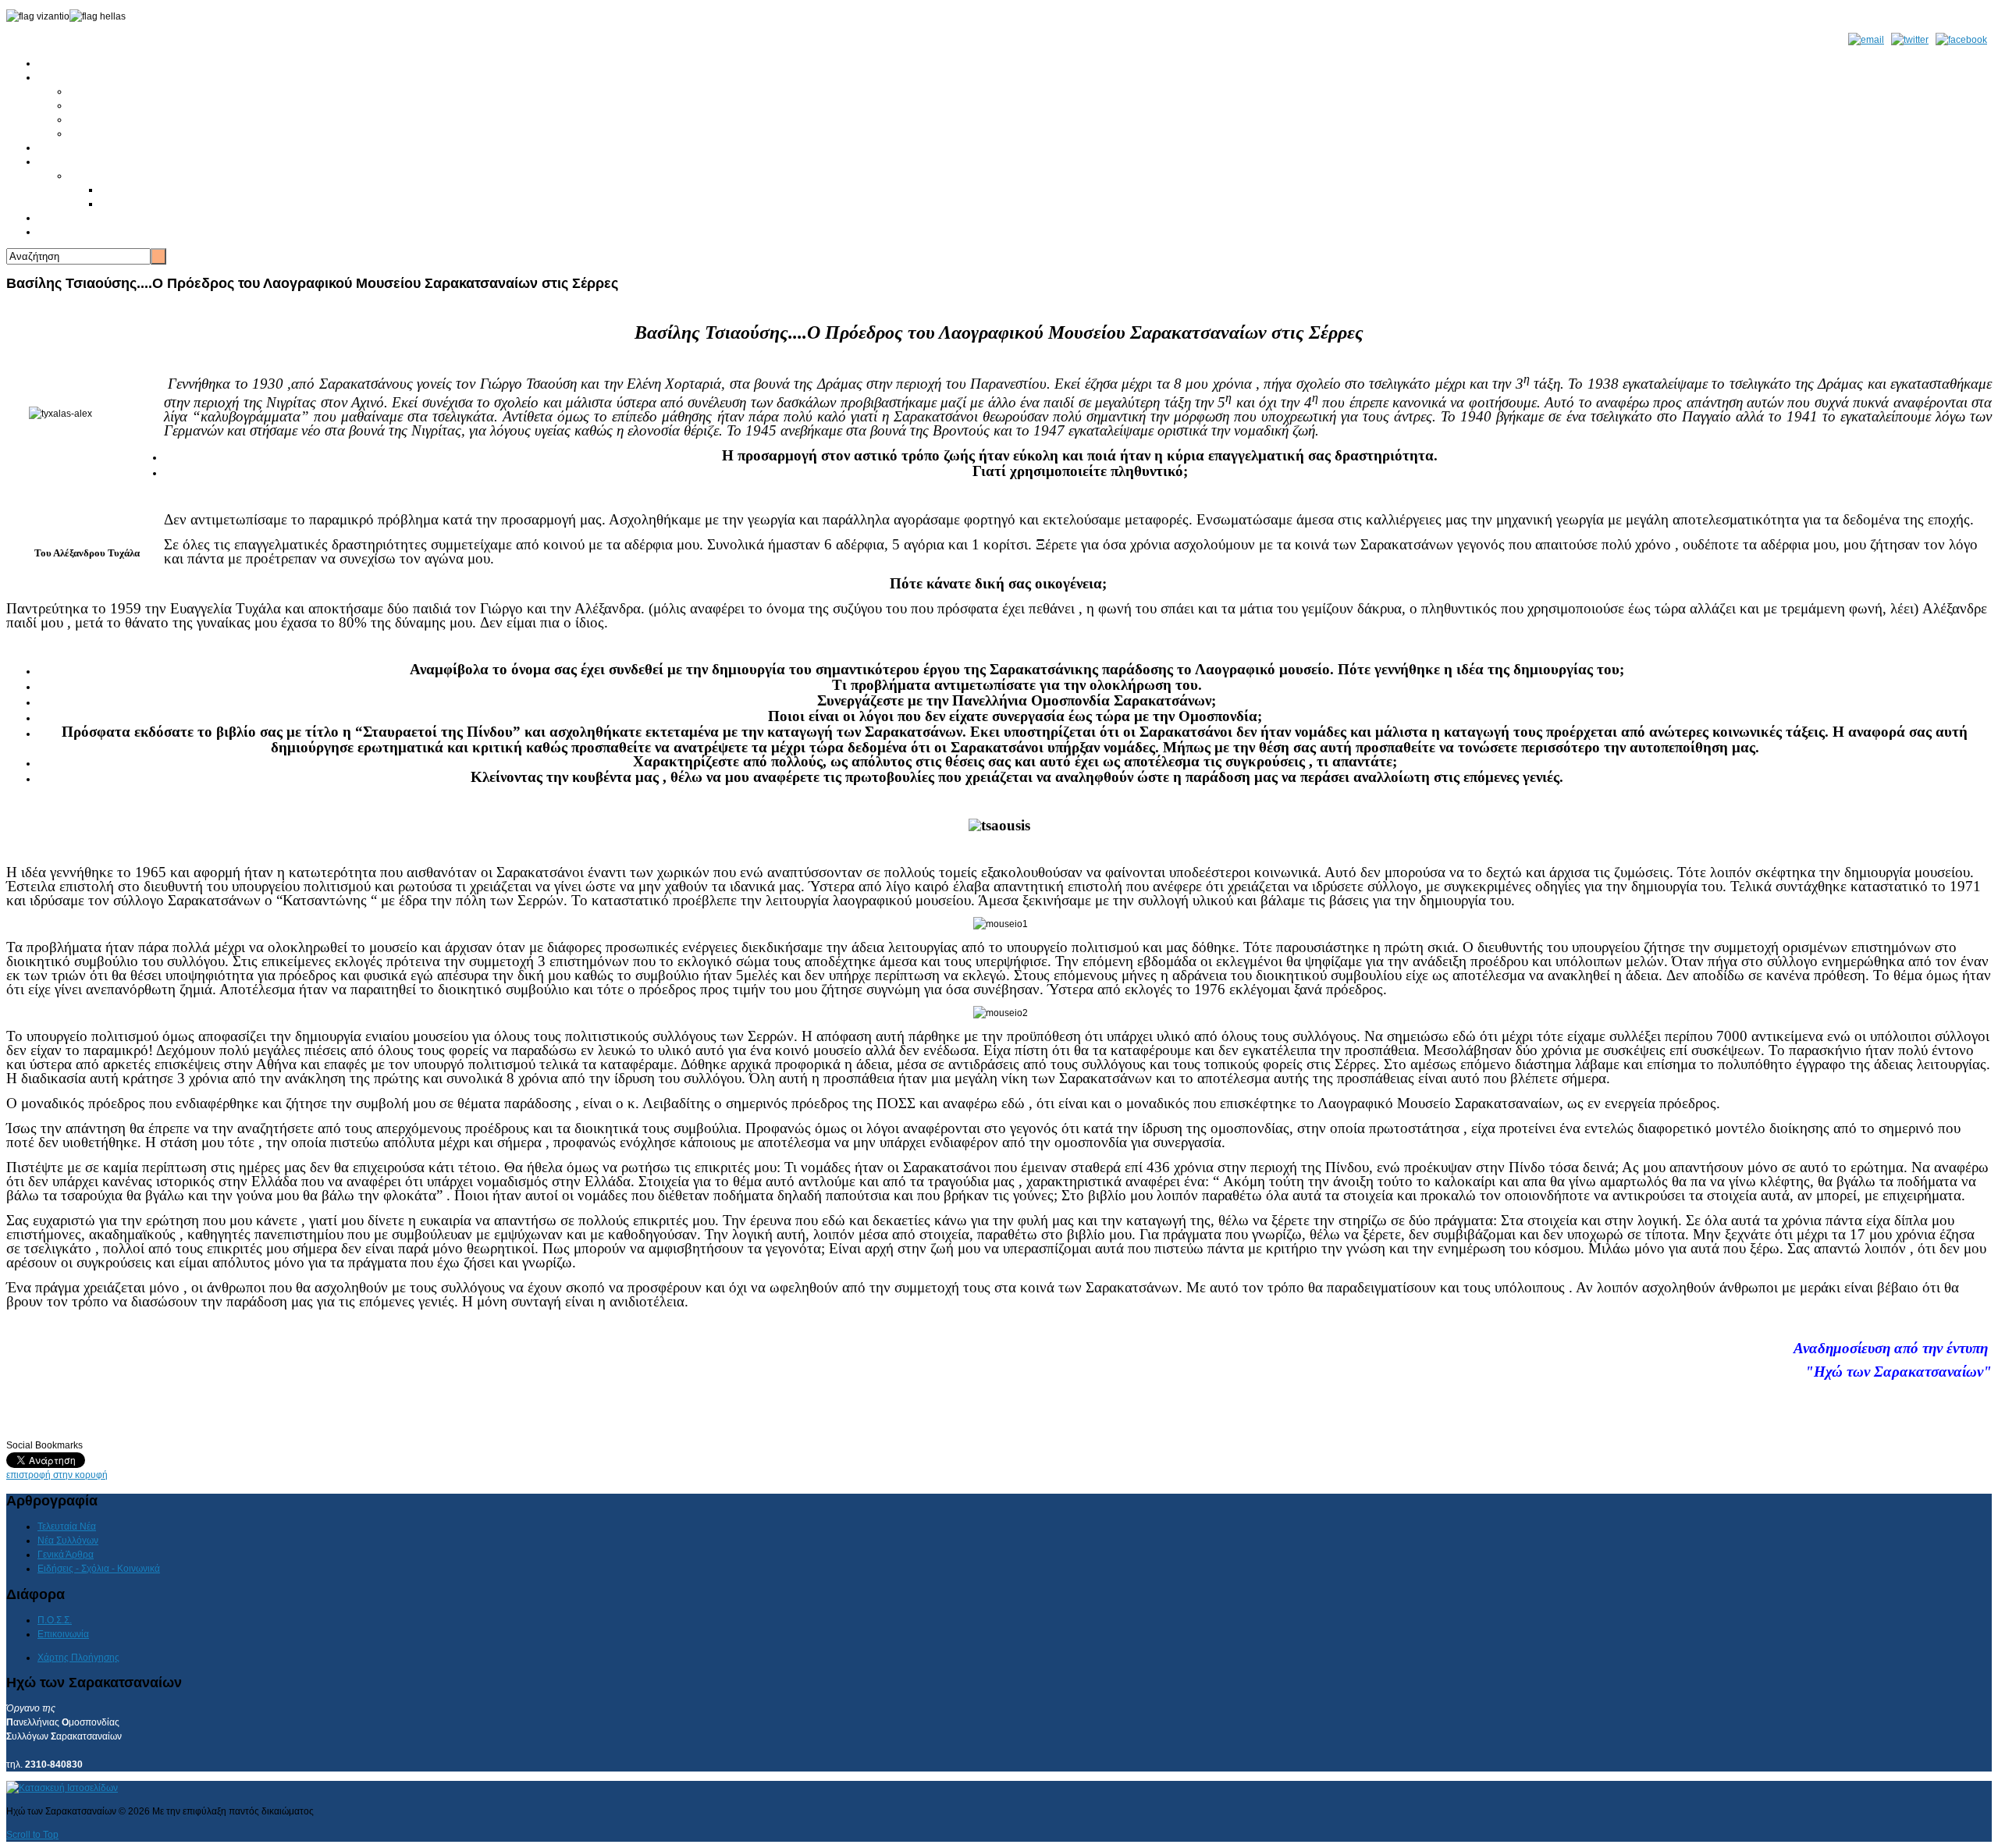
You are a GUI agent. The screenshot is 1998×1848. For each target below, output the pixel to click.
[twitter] (1910, 40)
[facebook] (1961, 40)
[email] (1866, 40)
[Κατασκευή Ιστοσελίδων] (62, 1788)
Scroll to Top (32, 1835)
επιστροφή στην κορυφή (57, 1475)
